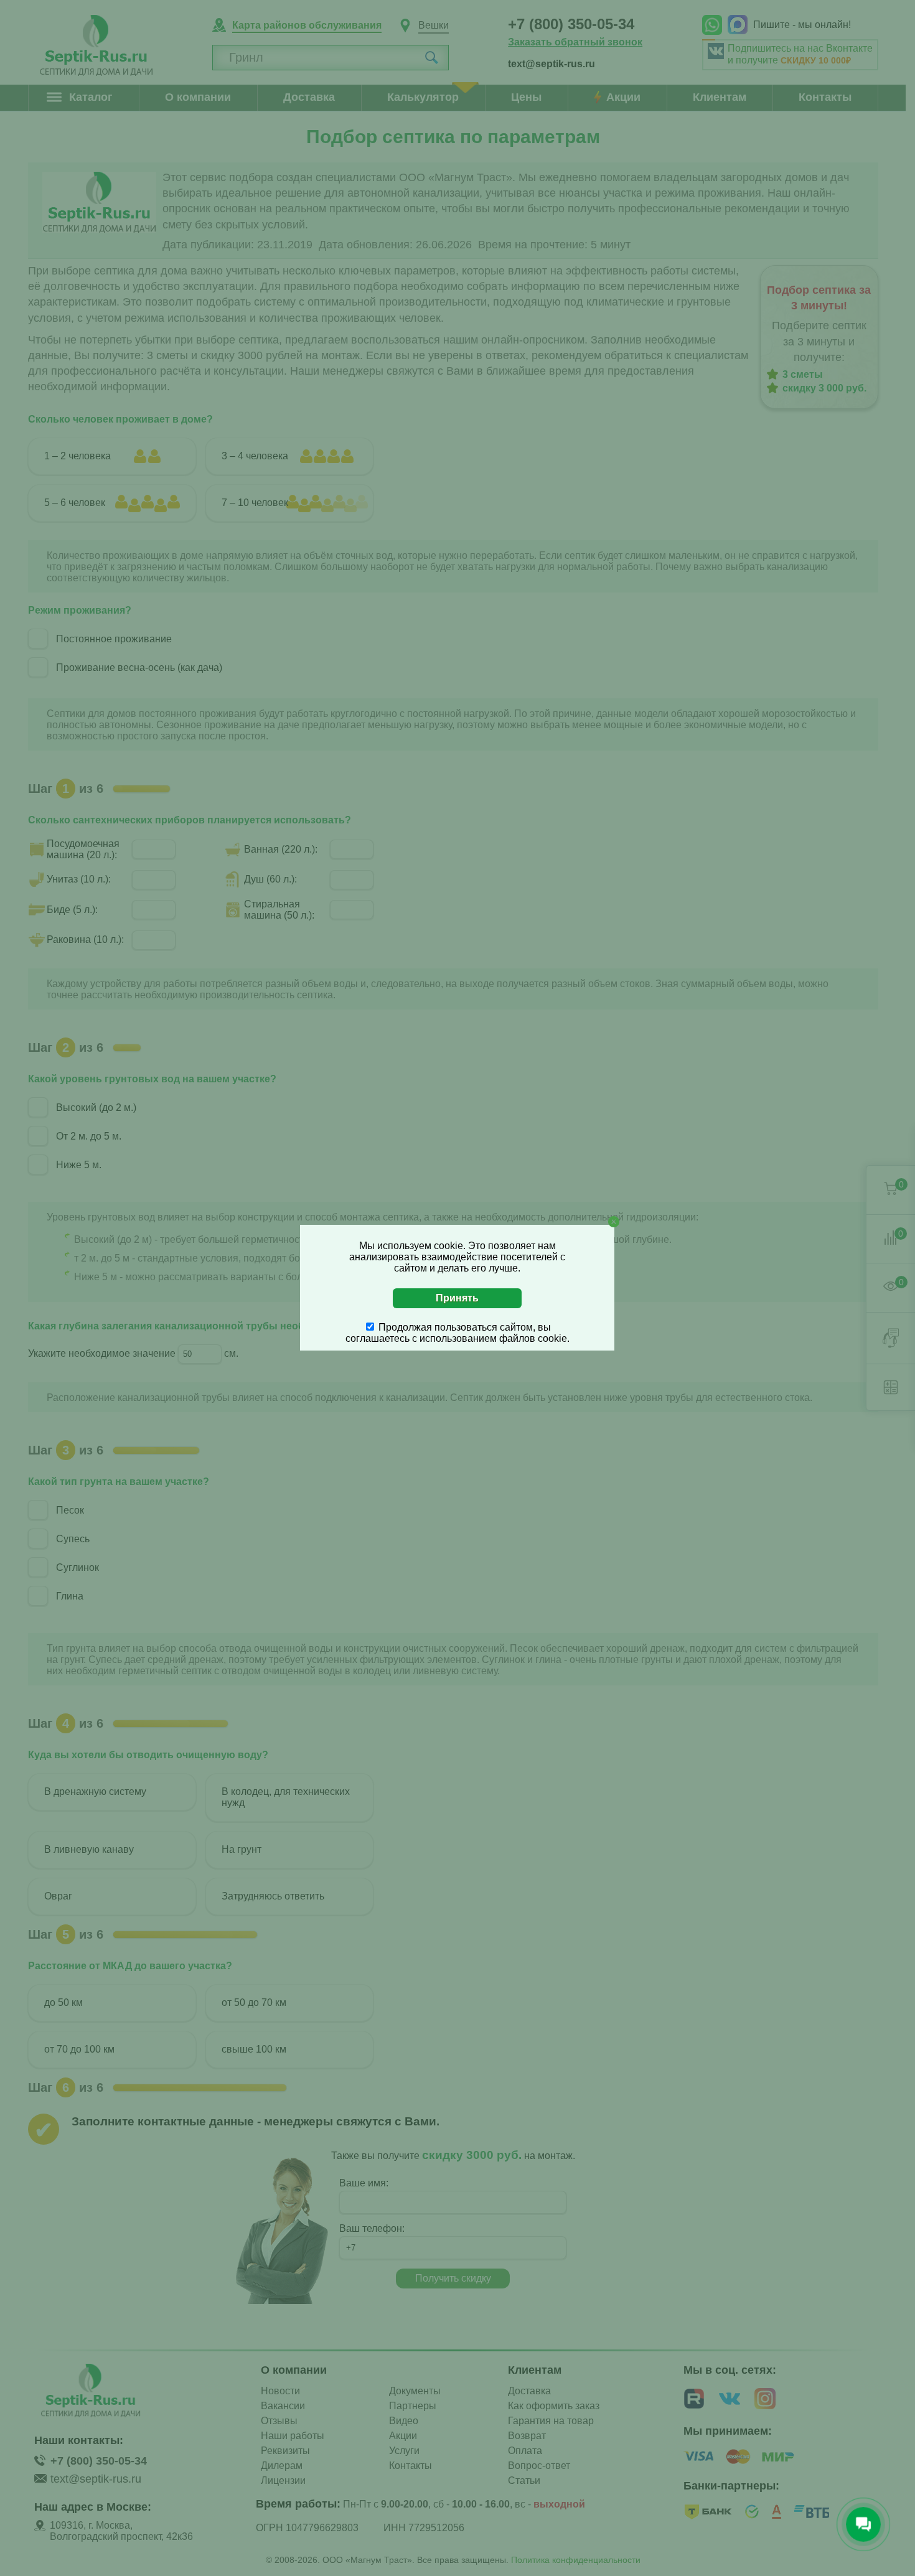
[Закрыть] (614, 1222)
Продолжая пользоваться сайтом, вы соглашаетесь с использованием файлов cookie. (457, 1333)
